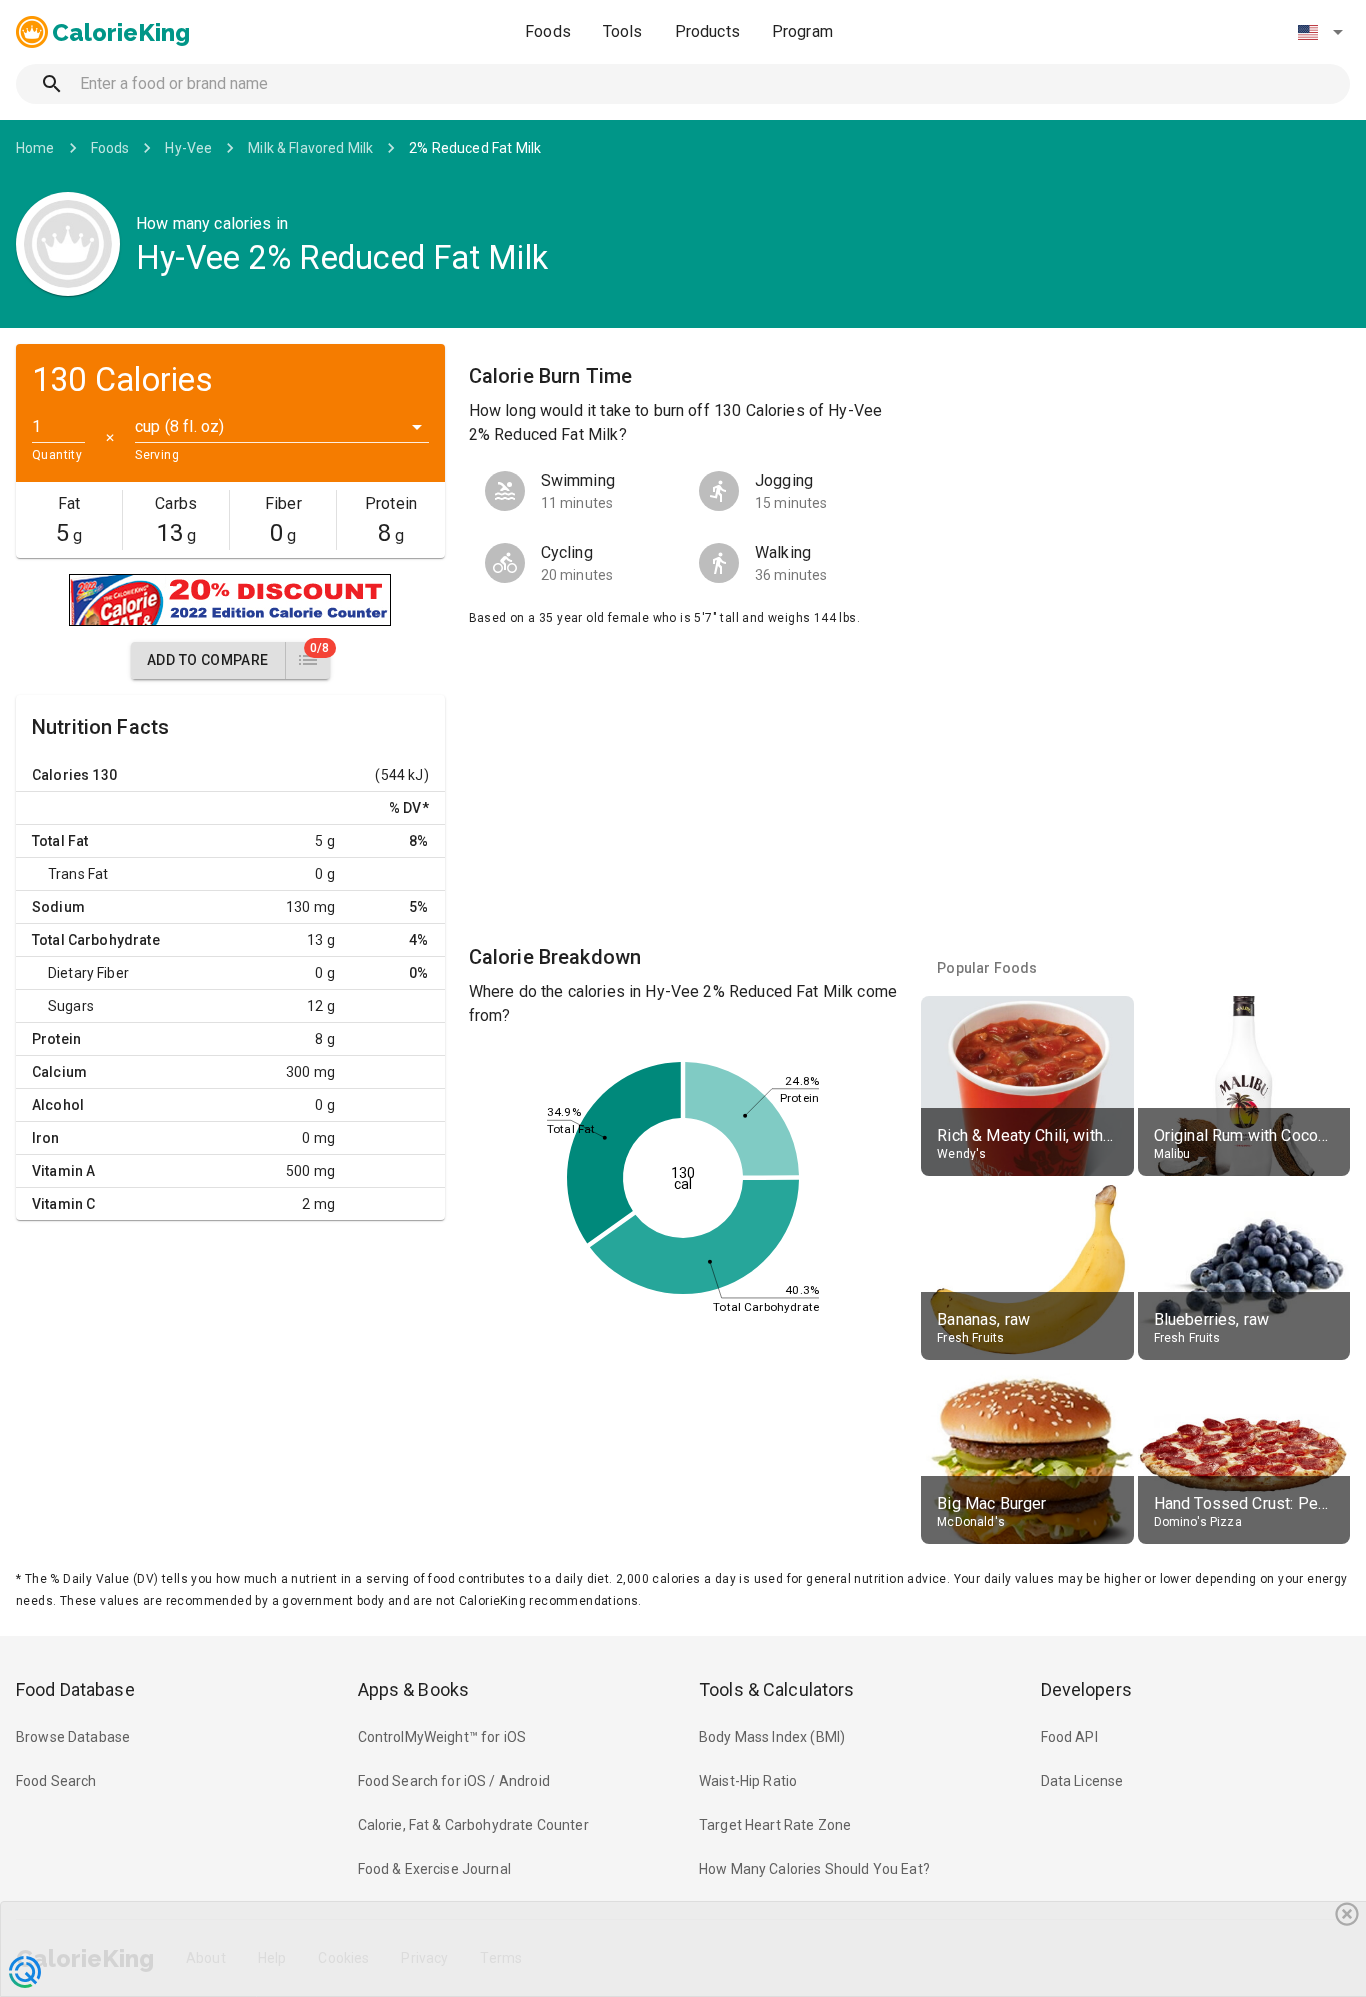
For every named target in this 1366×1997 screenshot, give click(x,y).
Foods (548, 31)
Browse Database (73, 1737)
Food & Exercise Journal (434, 1869)
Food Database (75, 1689)
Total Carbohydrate (96, 940)
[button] (1320, 32)
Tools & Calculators (777, 1689)
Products (707, 31)
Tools (623, 31)
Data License (1082, 1781)
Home (35, 148)
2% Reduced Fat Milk (475, 148)
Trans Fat (78, 874)
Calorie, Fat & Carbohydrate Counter (473, 1825)
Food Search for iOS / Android (454, 1781)
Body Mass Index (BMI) (772, 1737)
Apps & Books (414, 1689)
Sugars (71, 1006)
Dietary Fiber (88, 973)
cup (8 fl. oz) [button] (179, 426)
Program (802, 31)
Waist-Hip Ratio (748, 1781)
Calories (60, 775)
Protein (56, 1039)
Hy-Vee (188, 148)
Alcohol (58, 1105)
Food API (1069, 1737)
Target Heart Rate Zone (775, 1825)
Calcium (59, 1072)
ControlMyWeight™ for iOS (442, 1737)
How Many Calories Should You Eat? (814, 1869)
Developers (1086, 1689)
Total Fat (60, 841)
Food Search (56, 1781)
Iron (46, 1138)
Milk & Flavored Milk (310, 148)
